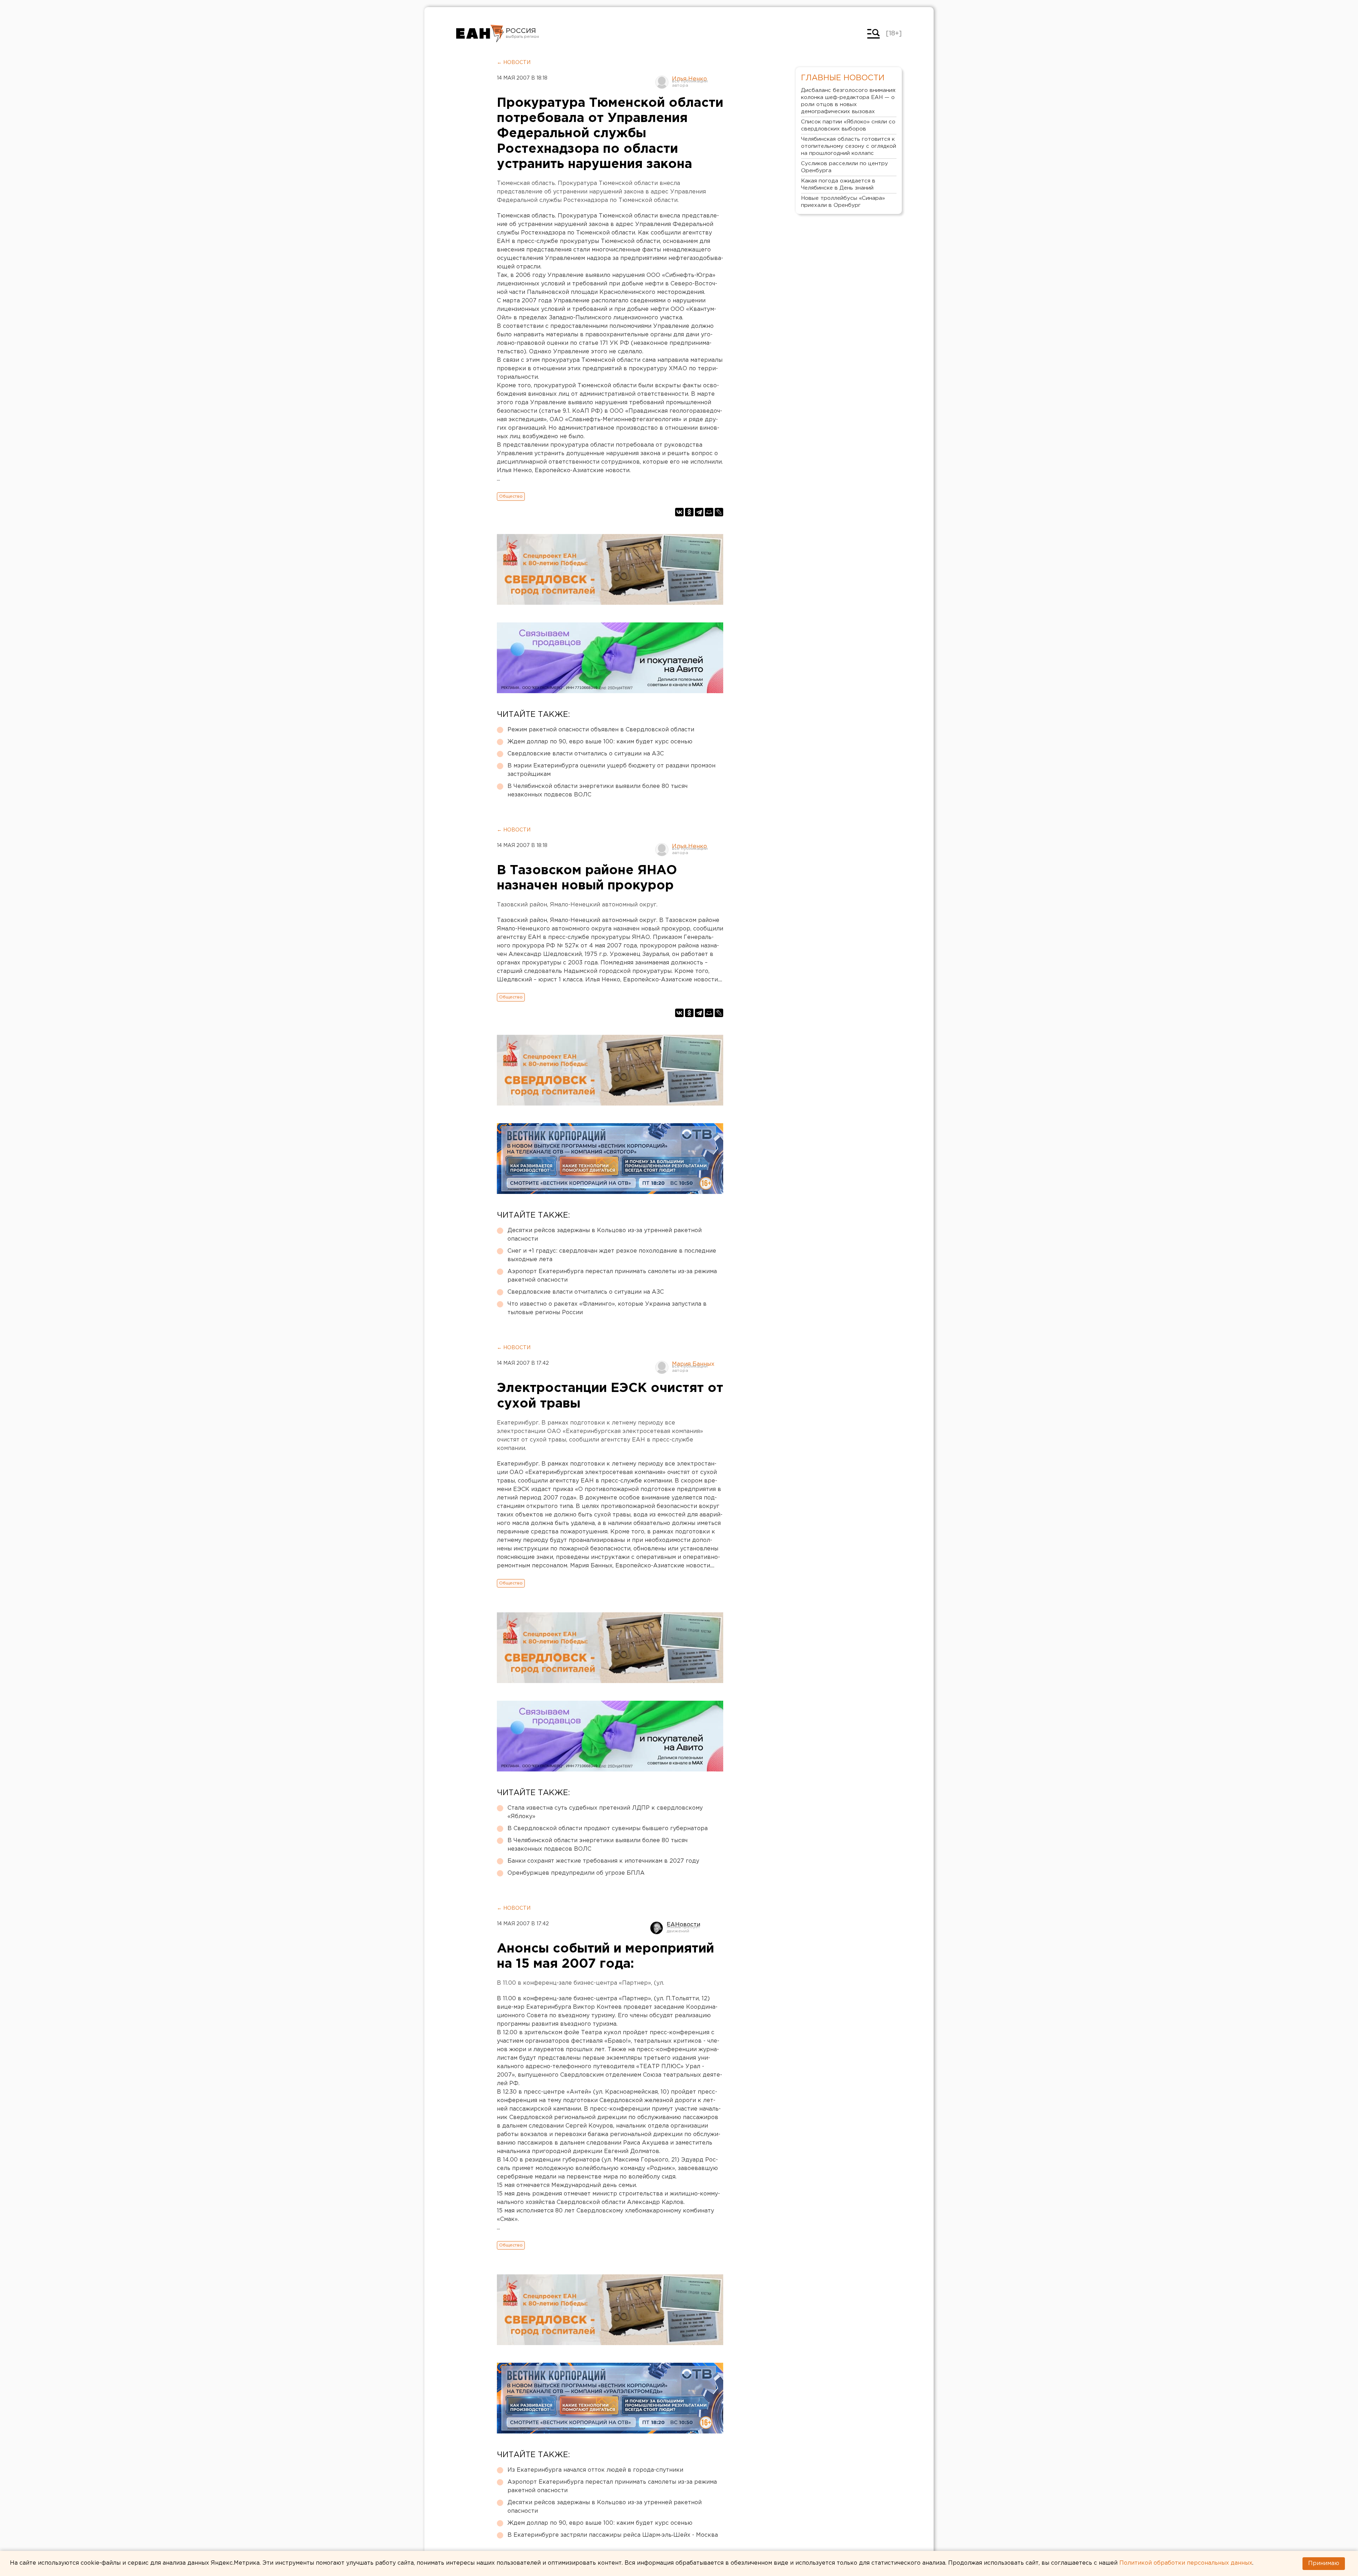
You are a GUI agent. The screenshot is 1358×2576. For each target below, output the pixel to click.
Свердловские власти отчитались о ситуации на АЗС (586, 754)
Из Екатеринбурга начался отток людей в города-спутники (595, 2470)
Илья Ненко (689, 79)
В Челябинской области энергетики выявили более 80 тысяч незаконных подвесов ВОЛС (597, 791)
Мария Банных (693, 1364)
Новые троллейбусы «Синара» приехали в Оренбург (843, 202)
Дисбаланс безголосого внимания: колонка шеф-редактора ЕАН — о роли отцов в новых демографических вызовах (849, 101)
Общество (511, 496)
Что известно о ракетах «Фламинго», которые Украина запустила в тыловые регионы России (607, 1308)
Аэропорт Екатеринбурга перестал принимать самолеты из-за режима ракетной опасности (612, 1276)
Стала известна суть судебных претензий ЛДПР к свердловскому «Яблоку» (605, 1812)
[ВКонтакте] (679, 512)
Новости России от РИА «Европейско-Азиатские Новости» (480, 34)
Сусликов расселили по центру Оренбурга (845, 167)
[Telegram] (699, 512)
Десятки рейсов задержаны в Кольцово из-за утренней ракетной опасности (605, 1235)
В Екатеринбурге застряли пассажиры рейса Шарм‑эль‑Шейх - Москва (613, 2535)
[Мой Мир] (709, 512)
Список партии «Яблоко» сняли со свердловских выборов (848, 125)
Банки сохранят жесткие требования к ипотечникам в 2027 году (603, 1861)
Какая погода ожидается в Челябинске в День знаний (838, 184)
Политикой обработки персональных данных (1186, 2563)
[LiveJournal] (719, 512)
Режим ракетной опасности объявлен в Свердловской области (601, 730)
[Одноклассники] (689, 512)
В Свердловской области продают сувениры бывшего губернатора (608, 1829)
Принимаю (1324, 2563)
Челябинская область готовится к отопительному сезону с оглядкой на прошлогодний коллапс (849, 146)
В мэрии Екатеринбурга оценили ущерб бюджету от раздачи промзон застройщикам (611, 770)
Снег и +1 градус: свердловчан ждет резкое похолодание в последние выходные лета (612, 1255)
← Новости (514, 63)
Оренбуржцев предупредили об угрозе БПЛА (576, 1873)
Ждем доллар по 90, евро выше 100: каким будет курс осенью (600, 742)
